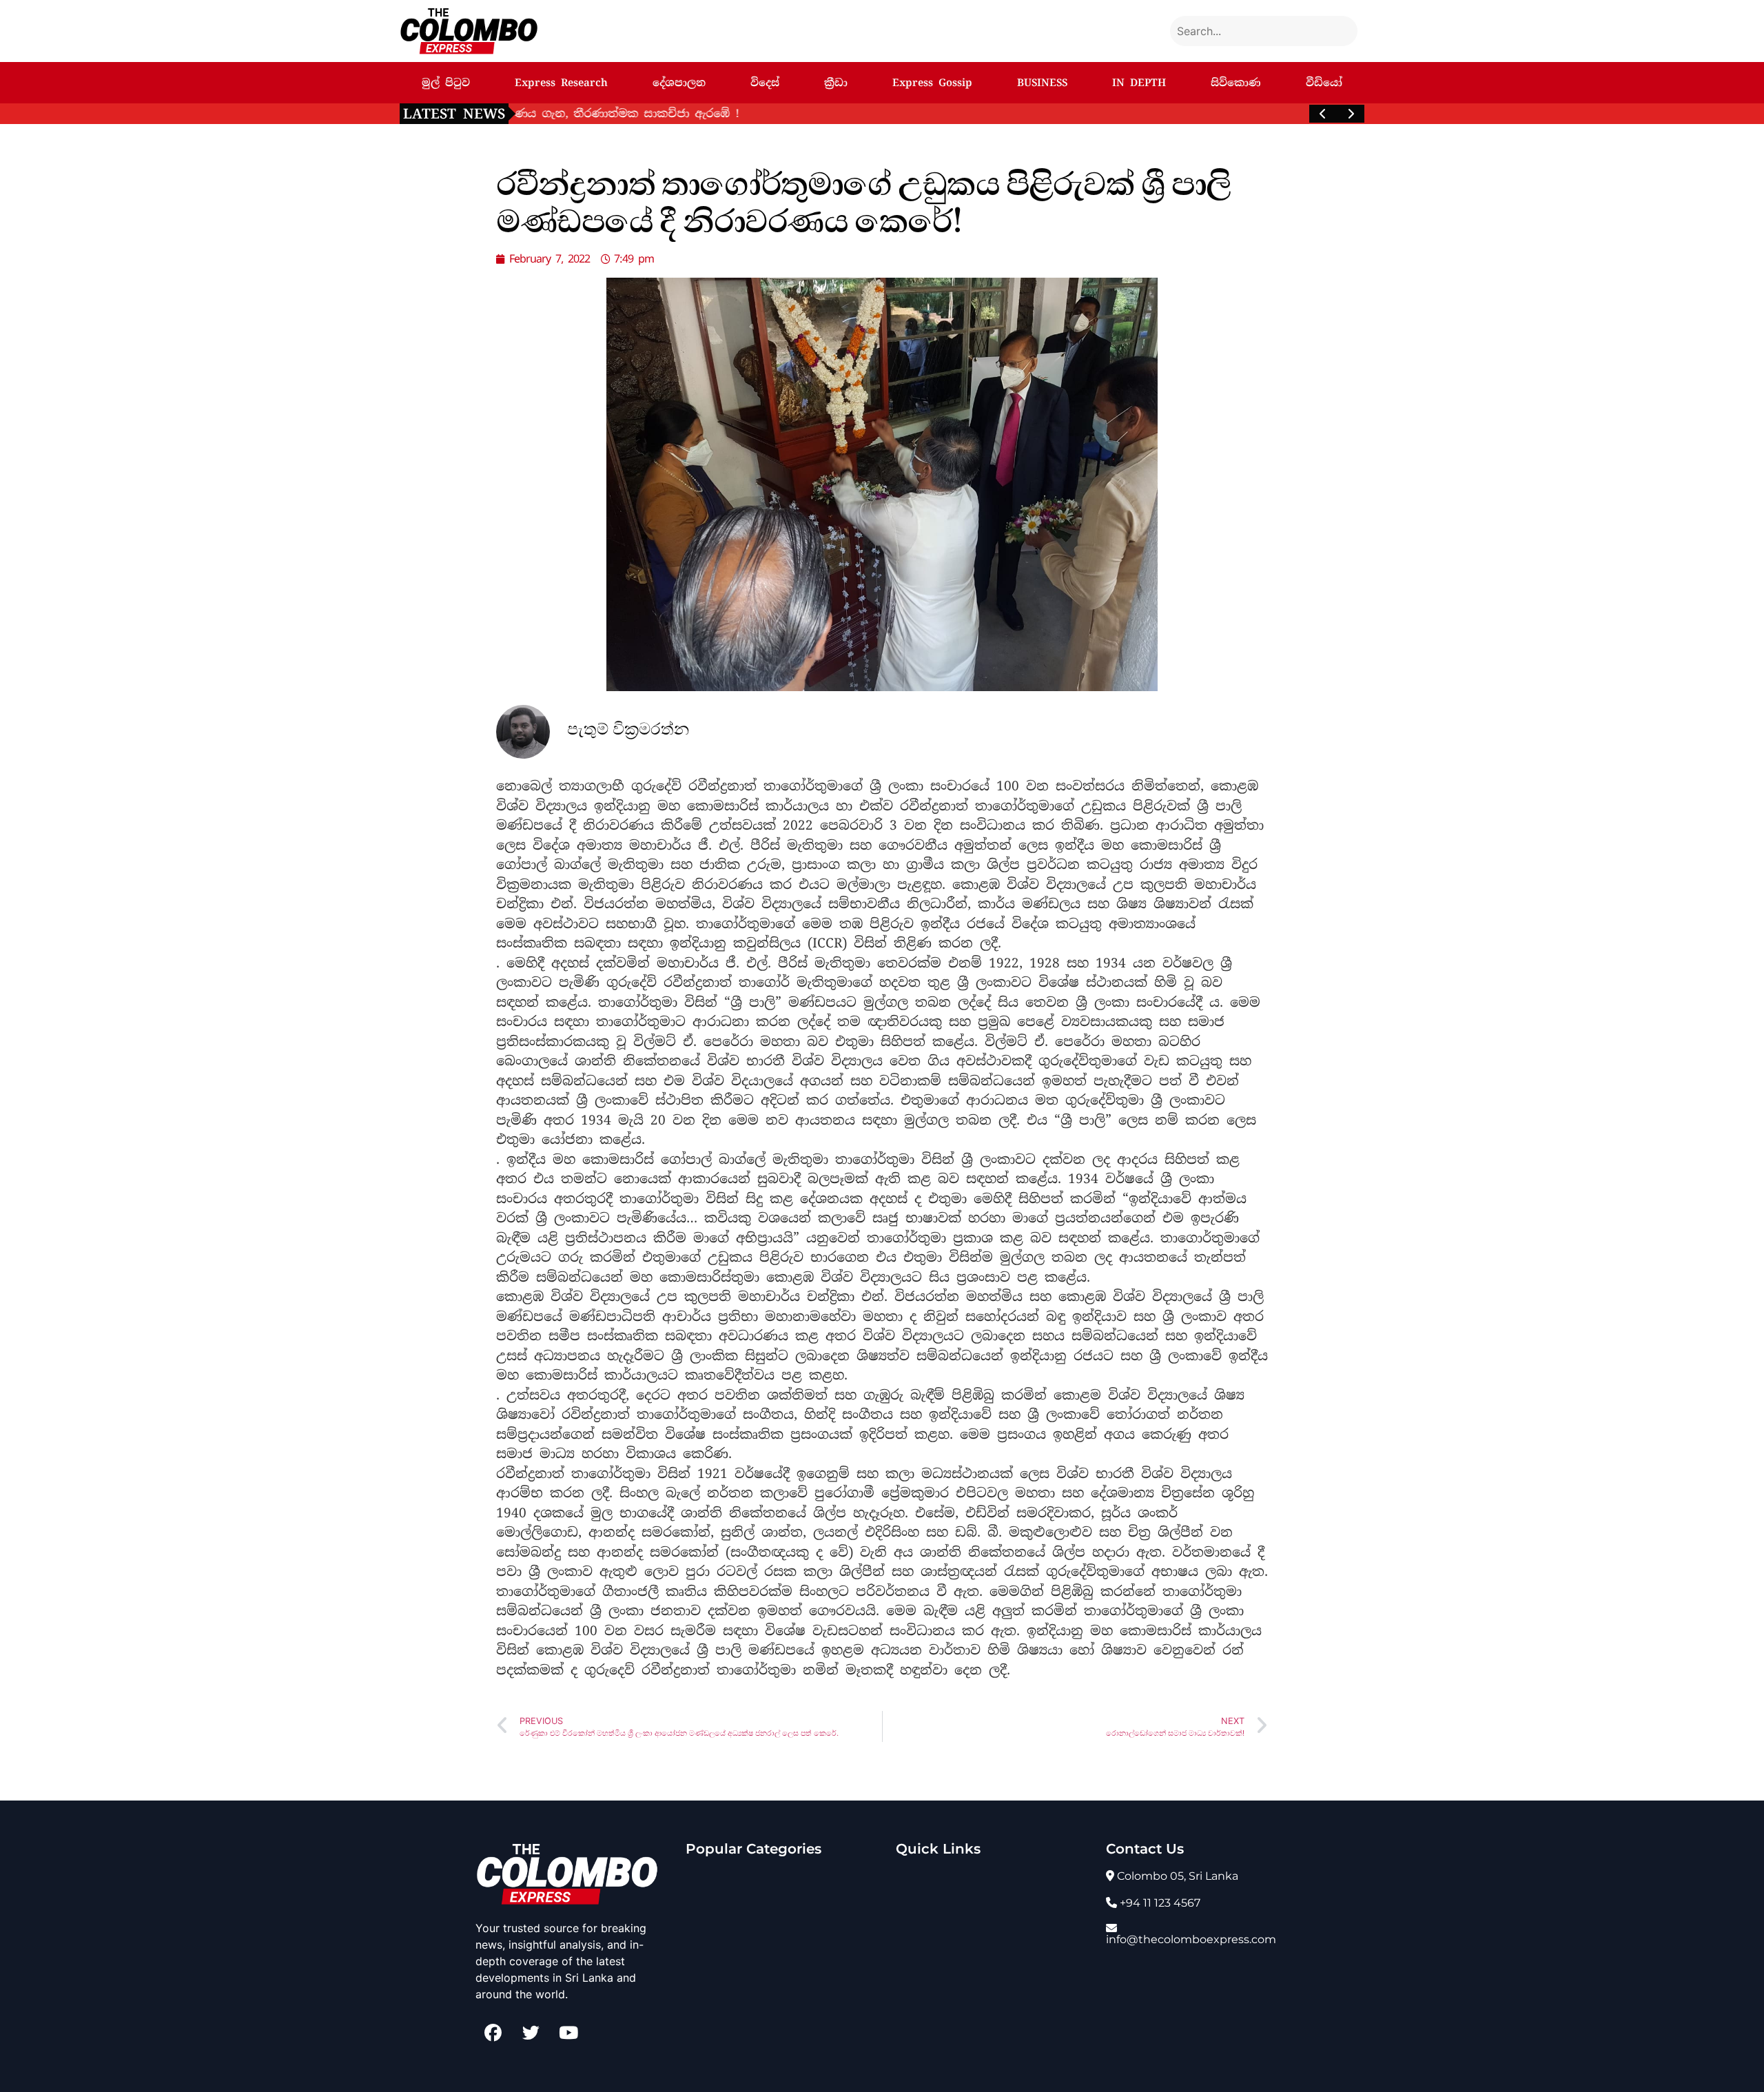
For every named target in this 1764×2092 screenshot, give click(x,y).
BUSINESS (1042, 83)
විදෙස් (765, 83)
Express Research (561, 83)
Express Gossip (932, 83)
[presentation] (1323, 114)
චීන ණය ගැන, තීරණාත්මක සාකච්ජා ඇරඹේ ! (654, 113)
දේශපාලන (679, 83)
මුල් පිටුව (446, 83)
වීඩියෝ (1324, 83)
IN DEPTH (1139, 83)
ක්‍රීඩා (836, 83)
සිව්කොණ (1236, 83)
